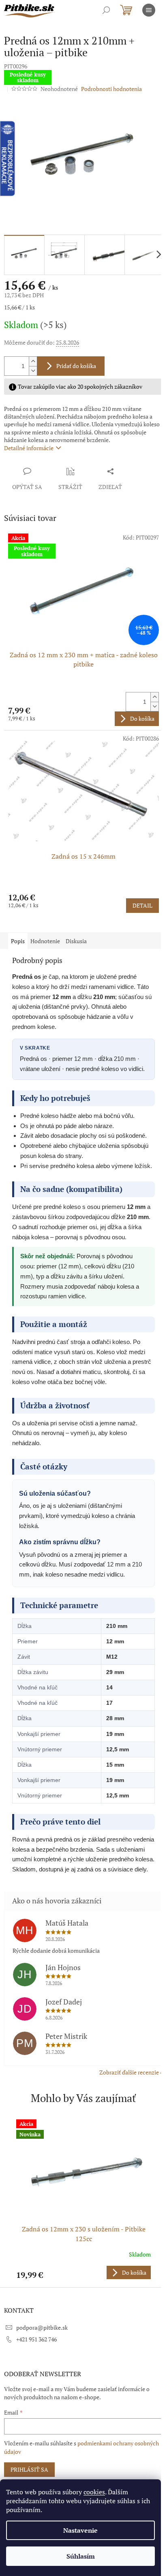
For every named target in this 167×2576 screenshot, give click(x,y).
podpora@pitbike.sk (42, 2327)
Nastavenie (80, 2530)
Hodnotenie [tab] (45, 941)
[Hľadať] (106, 10)
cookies (94, 2492)
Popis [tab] (18, 941)
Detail (142, 905)
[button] (83, 2272)
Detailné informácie (29, 448)
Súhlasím (81, 2556)
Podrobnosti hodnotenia (111, 89)
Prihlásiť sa (29, 2469)
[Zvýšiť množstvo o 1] (33, 361)
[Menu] (149, 10)
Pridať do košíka (76, 366)
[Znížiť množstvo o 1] (33, 371)
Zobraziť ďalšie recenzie (129, 2072)
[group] (83, 2199)
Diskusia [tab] (76, 941)
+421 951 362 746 (36, 2339)
